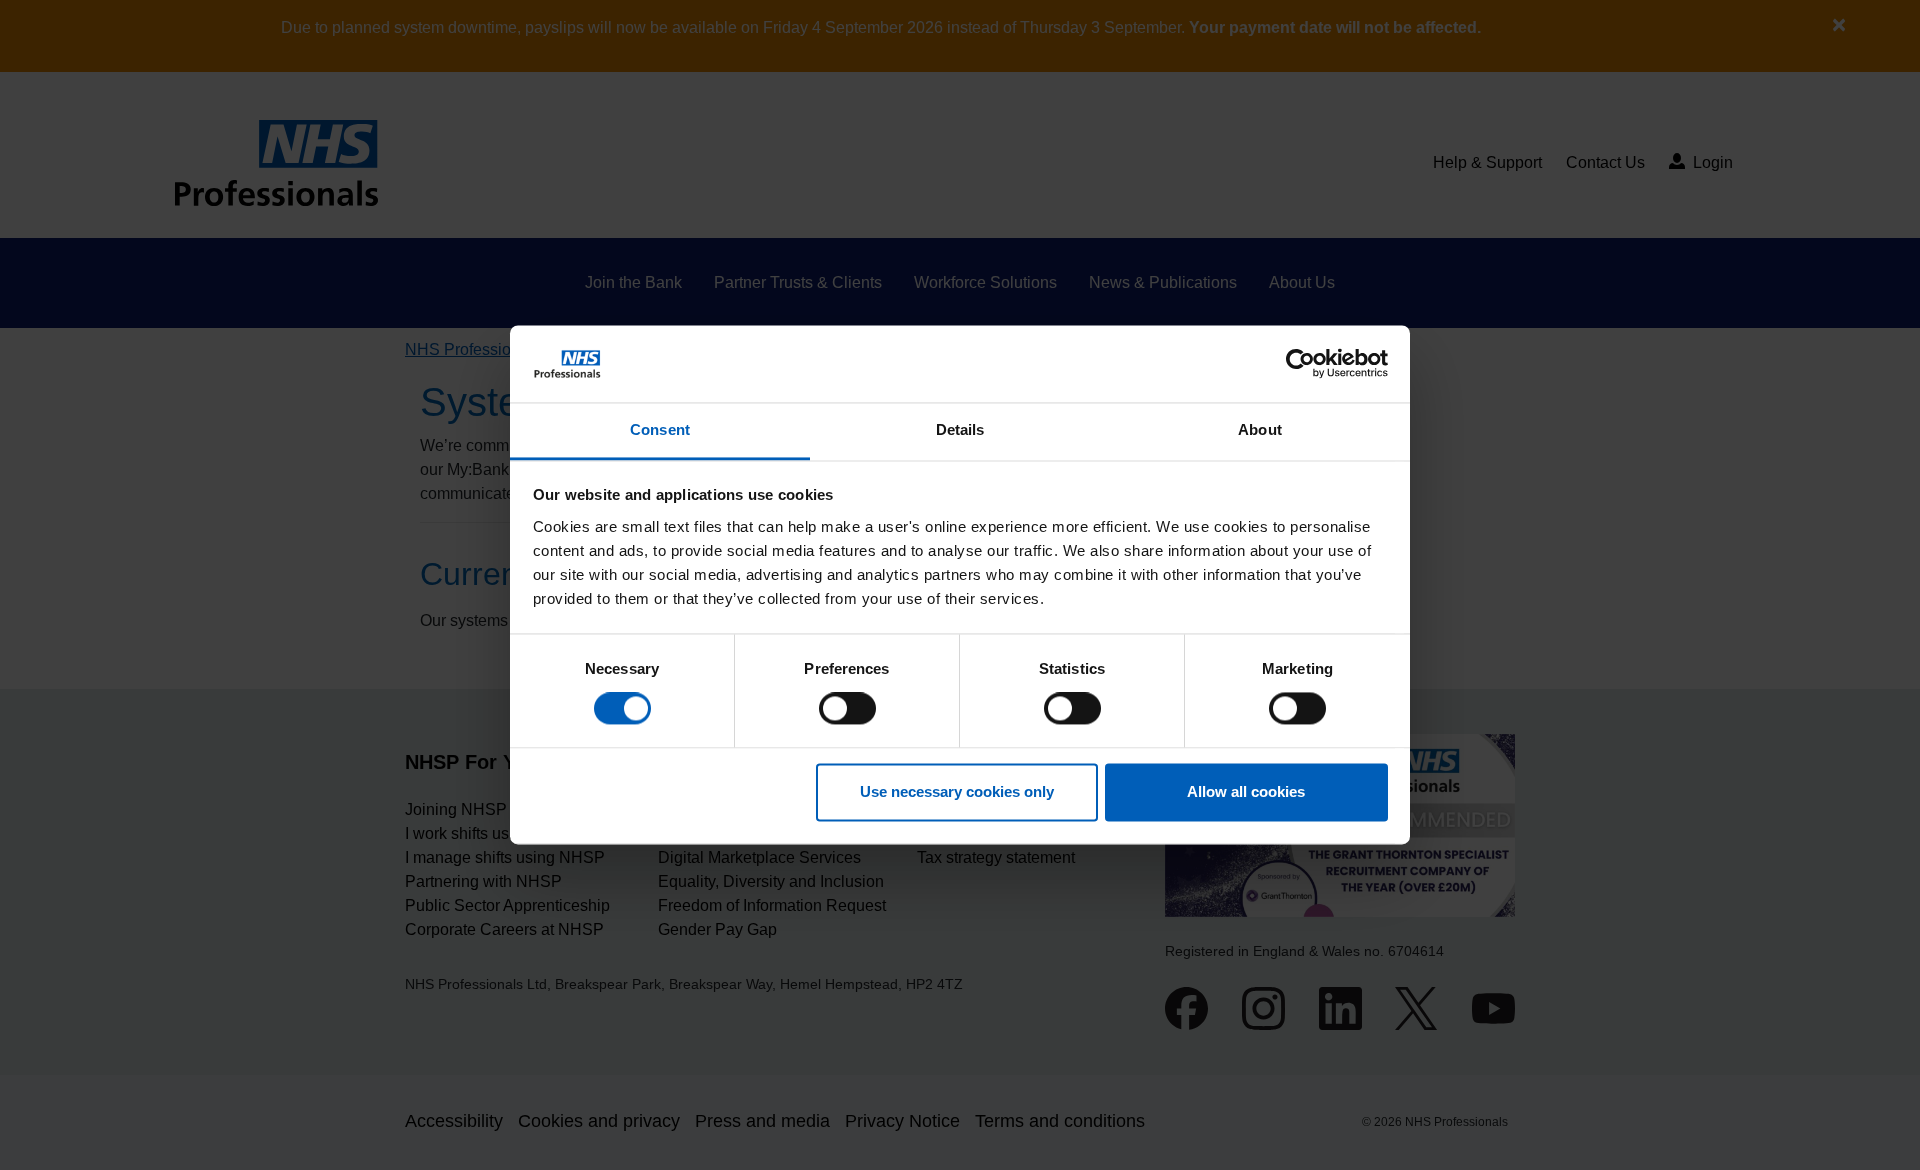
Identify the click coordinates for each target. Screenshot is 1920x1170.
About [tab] (1260, 429)
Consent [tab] (660, 429)
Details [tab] (960, 429)
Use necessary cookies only (957, 791)
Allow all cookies (1246, 791)
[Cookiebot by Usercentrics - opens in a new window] (1300, 364)
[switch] (847, 709)
